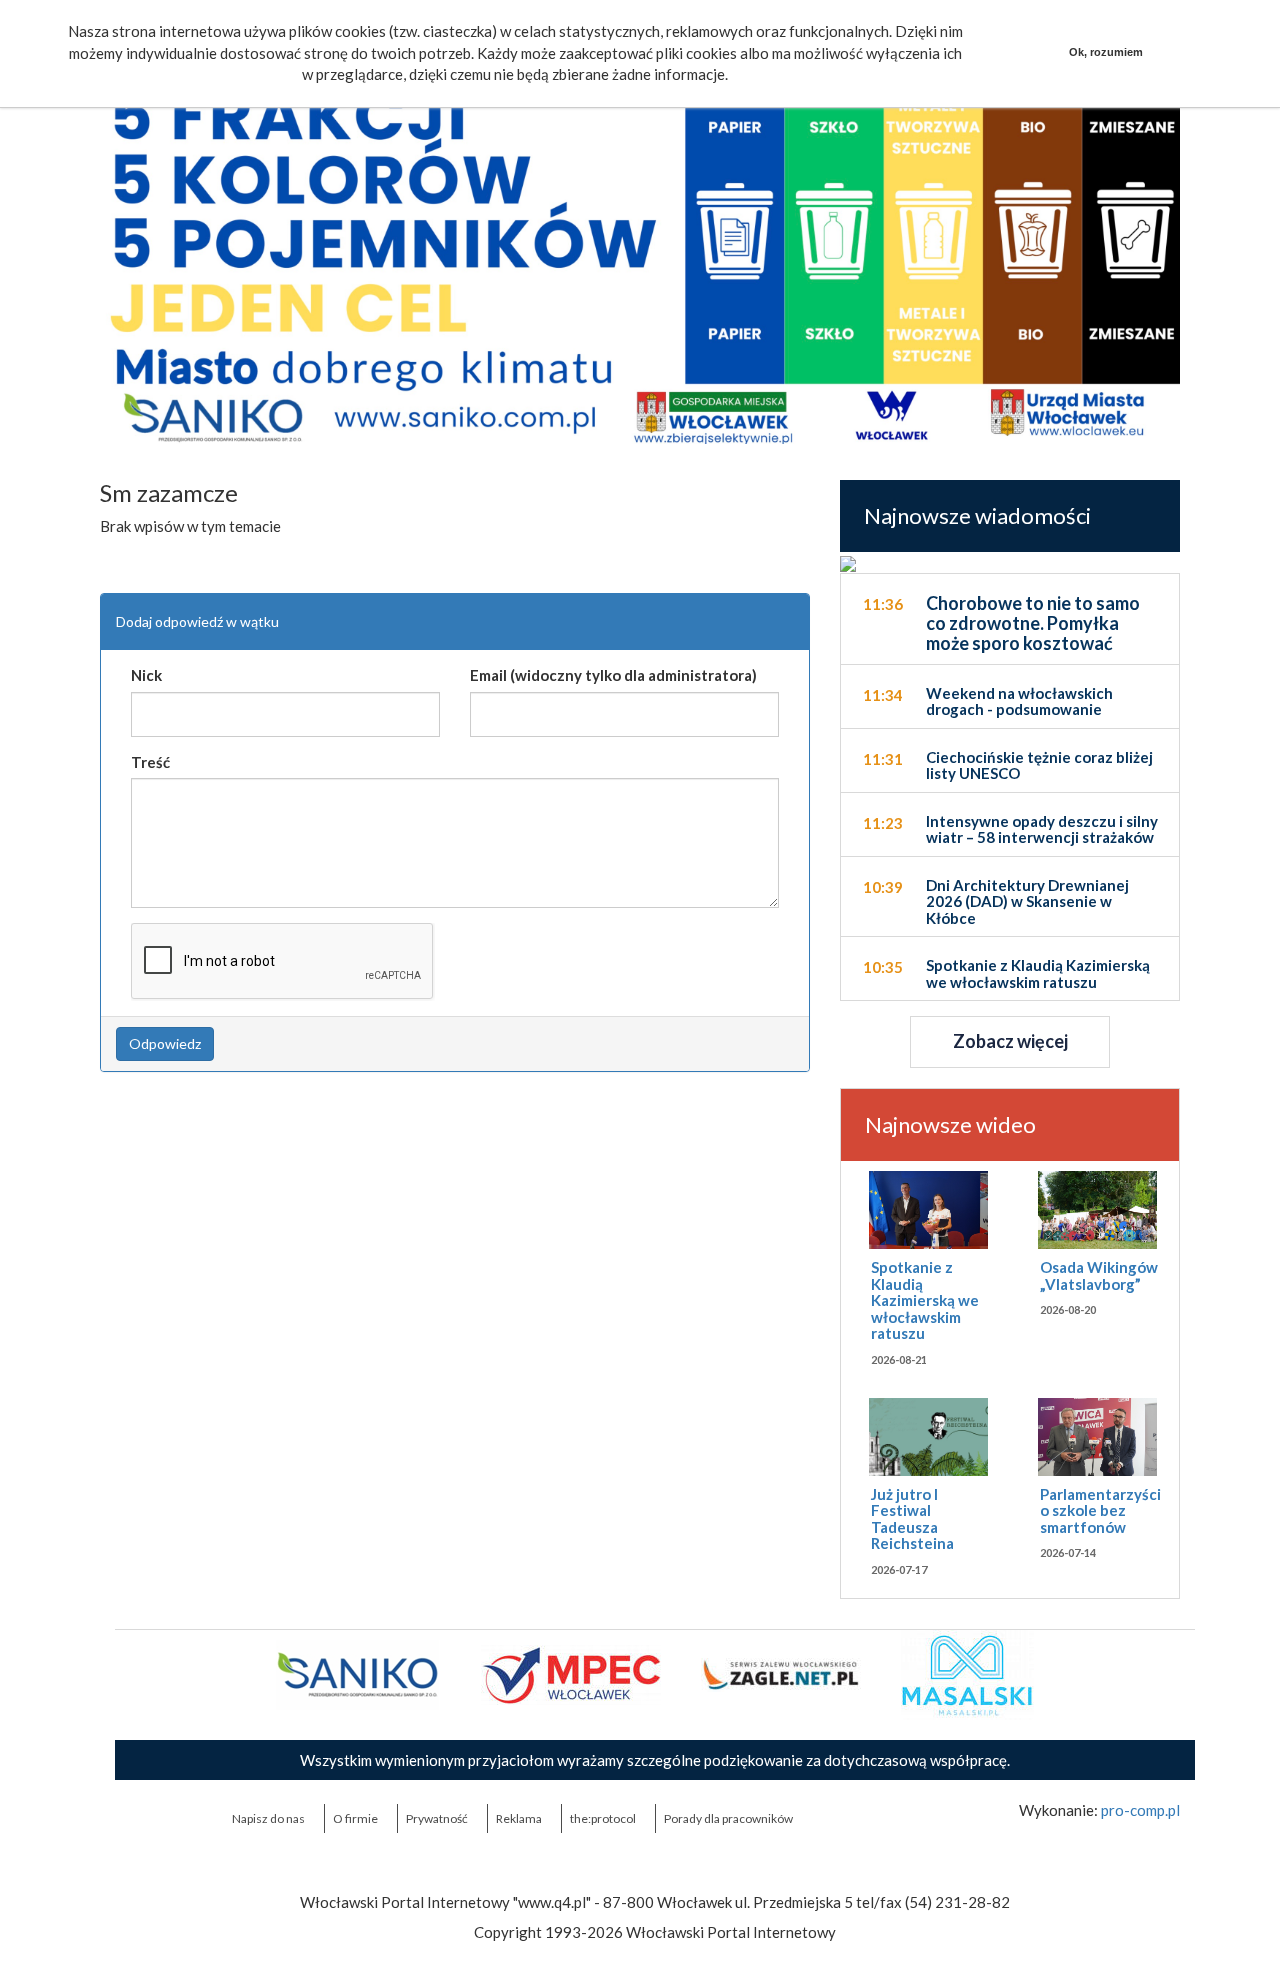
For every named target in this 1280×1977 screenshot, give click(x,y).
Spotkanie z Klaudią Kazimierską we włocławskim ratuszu (925, 1300)
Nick (146, 675)
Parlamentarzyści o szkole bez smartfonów (1100, 1510)
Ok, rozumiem (1106, 52)
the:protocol (603, 1818)
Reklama (519, 1818)
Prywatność (437, 1818)
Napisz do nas (268, 1818)
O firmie (355, 1818)
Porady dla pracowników (728, 1818)
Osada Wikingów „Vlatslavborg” (1099, 1275)
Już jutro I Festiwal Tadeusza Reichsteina (912, 1519)
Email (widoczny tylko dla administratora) (613, 675)
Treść (150, 762)
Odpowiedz (165, 1043)
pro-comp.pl (1140, 1810)
